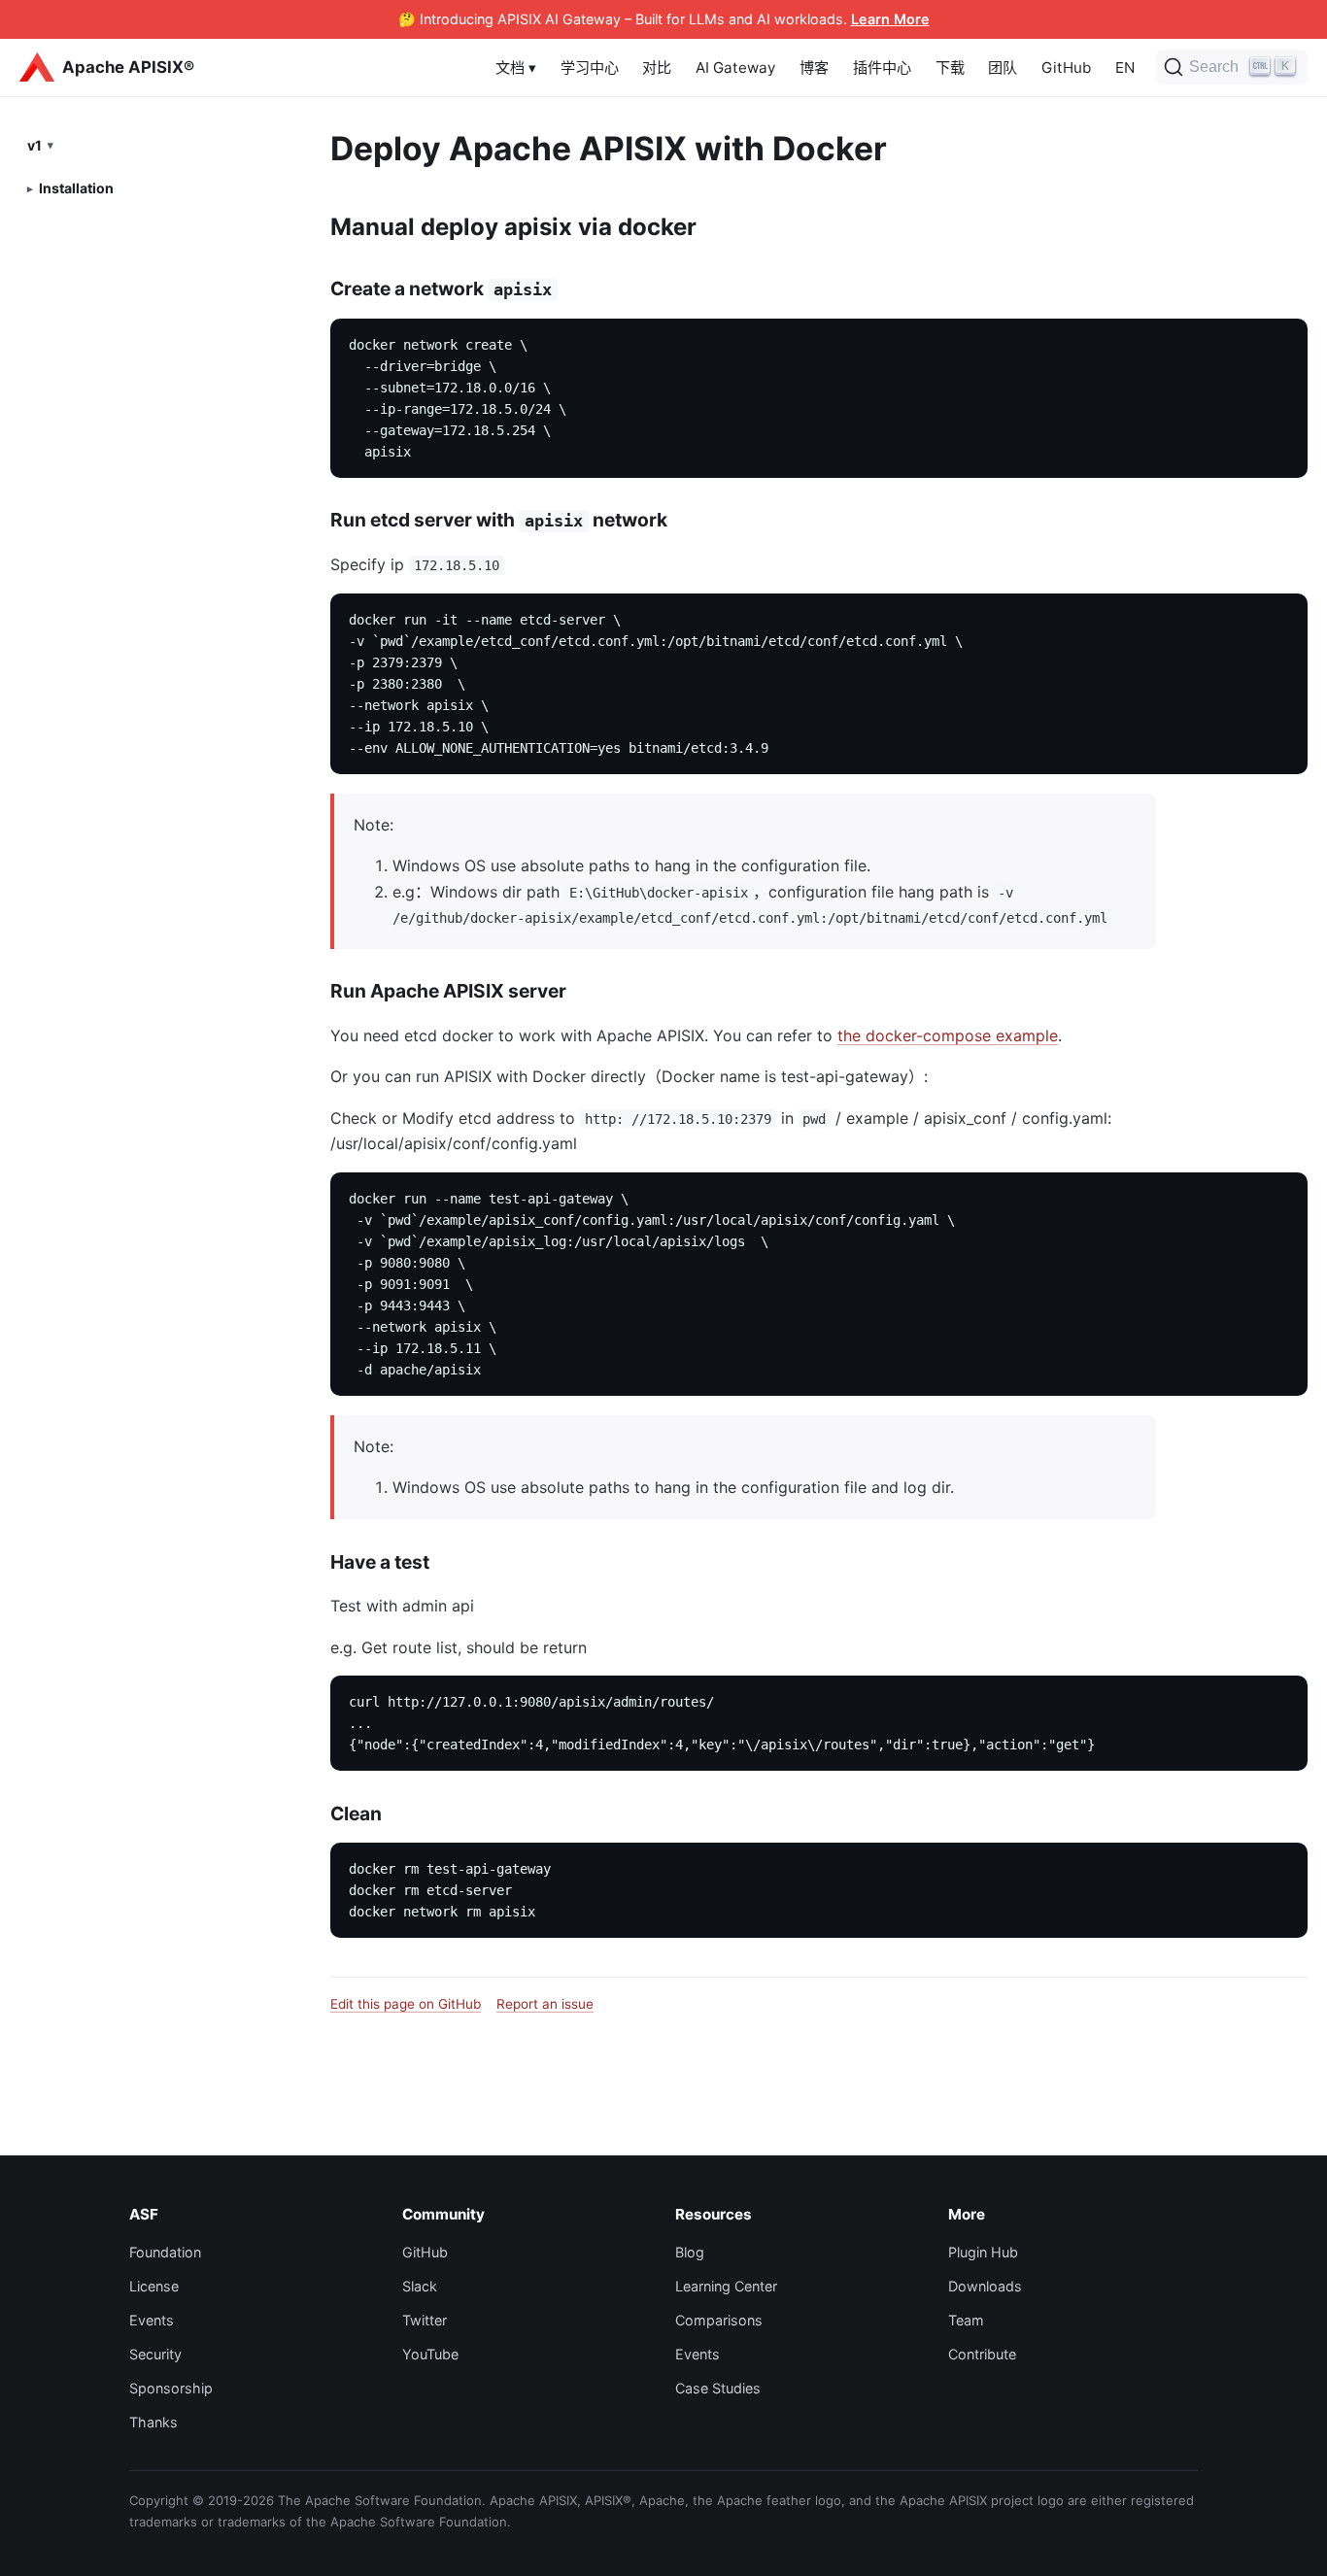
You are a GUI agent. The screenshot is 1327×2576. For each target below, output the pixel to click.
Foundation (165, 2252)
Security (155, 2354)
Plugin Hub (983, 2252)
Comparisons (719, 2320)
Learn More (890, 19)
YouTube (430, 2354)
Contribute (982, 2354)
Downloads (985, 2286)
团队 (1003, 68)
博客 (814, 68)
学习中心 (590, 68)
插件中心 (882, 68)
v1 (34, 144)
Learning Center (726, 2286)
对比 (657, 68)
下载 (950, 68)
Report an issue (545, 2004)
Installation (76, 188)
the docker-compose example (948, 1035)
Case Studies (718, 2388)
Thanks (153, 2422)
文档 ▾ (516, 68)
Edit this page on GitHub (406, 2004)
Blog (690, 2252)
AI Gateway (735, 68)
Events (152, 2320)
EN (1125, 68)
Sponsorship (171, 2388)
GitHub (1066, 68)
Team (966, 2320)
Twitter (425, 2320)
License (154, 2286)
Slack (420, 2286)
